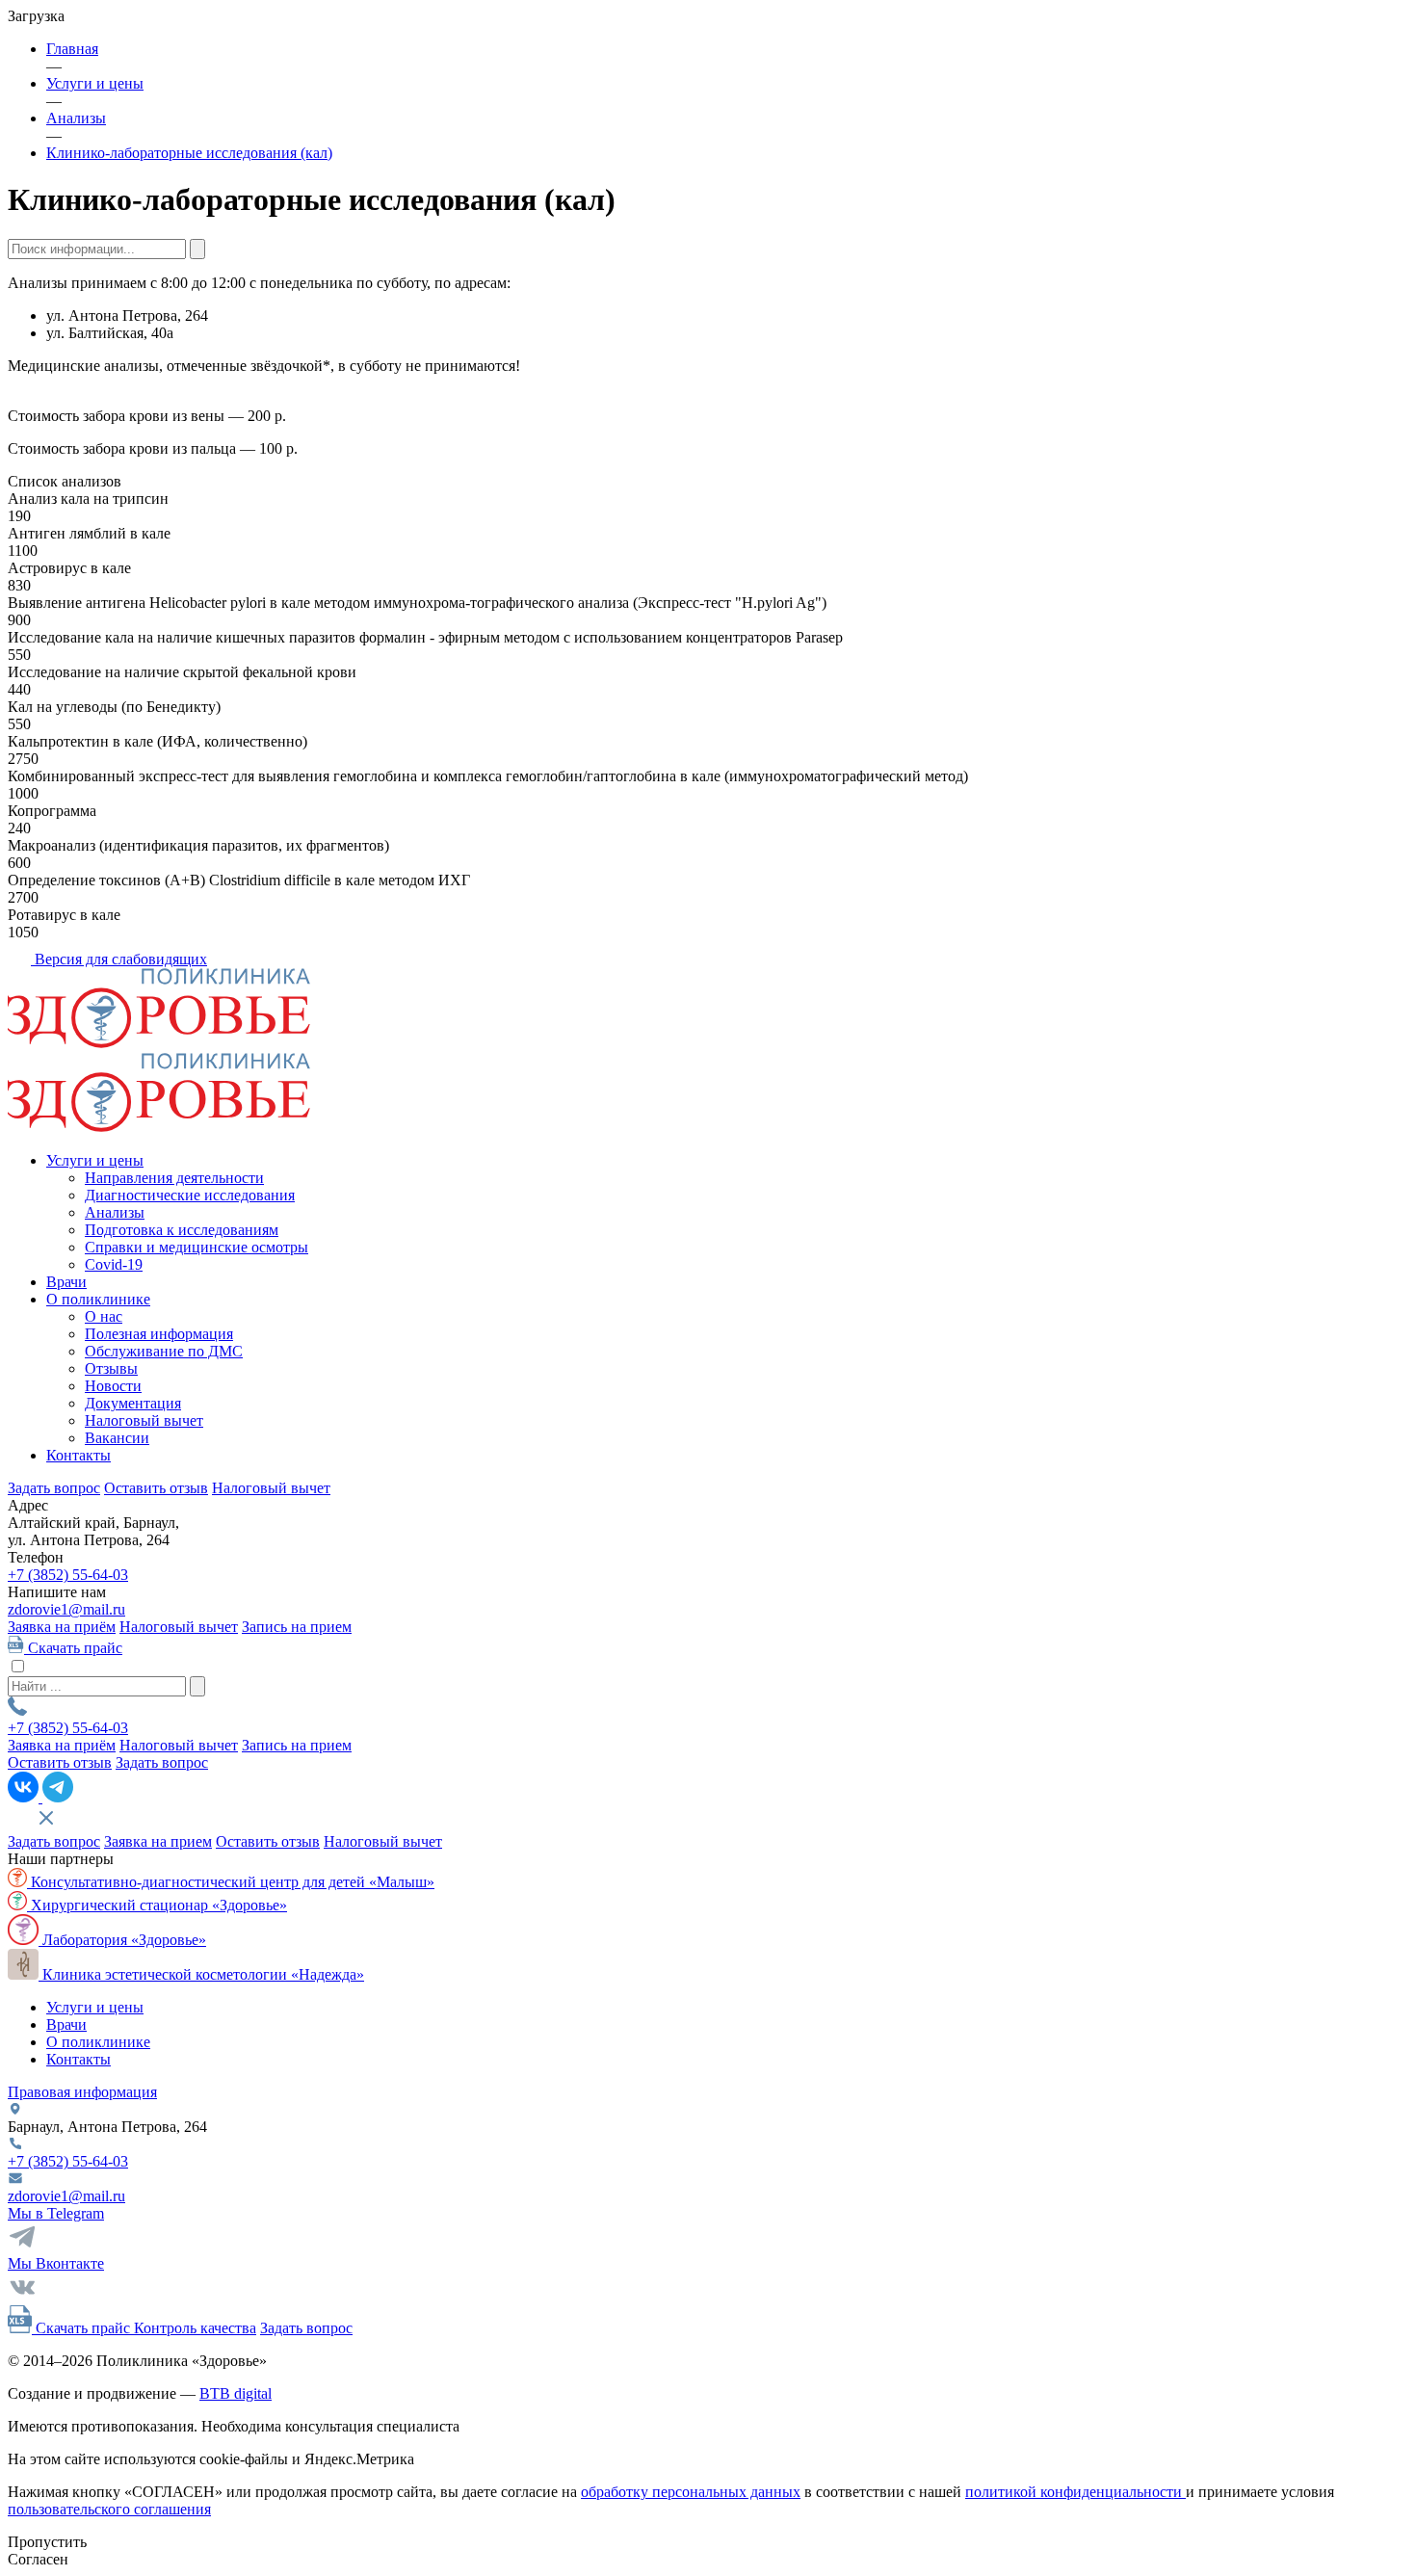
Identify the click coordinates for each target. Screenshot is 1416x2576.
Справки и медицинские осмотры (197, 1247)
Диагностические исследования (190, 1195)
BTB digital (236, 2393)
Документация (133, 1403)
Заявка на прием (158, 1841)
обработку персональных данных (691, 2492)
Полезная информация (159, 1334)
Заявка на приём (62, 1627)
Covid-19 (114, 1264)
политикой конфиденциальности (1075, 2492)
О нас (104, 1316)
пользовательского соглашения (109, 2509)
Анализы (115, 1212)
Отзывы (111, 1368)
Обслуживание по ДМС (164, 1351)
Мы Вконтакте (56, 2263)
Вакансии (117, 1438)
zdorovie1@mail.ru (66, 1609)
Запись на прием (297, 1627)
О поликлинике (98, 1299)
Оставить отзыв (156, 1488)
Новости (113, 1386)
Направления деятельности (174, 1178)
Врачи (66, 1282)
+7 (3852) (68, 1575)
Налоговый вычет (144, 1420)
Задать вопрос (54, 1488)
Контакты (79, 1455)
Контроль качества (195, 2328)
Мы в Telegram (56, 2213)
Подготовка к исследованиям (182, 1230)
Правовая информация (82, 2092)
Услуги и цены (95, 1160)
